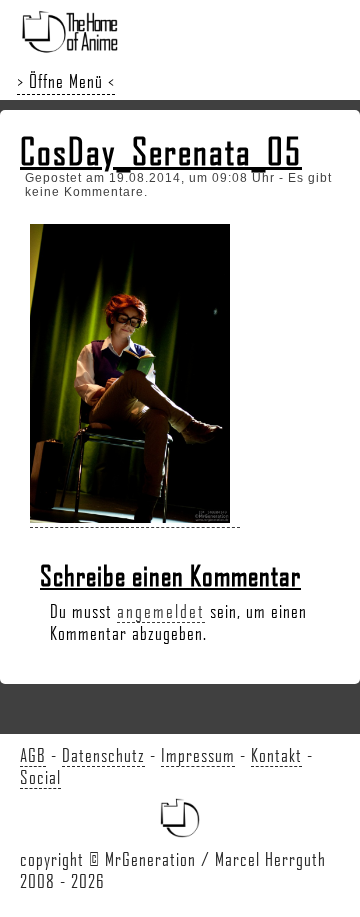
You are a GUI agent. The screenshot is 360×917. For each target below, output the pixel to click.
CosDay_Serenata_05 (161, 151)
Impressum (198, 755)
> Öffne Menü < (66, 81)
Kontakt (276, 755)
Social (40, 777)
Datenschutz (103, 755)
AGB (33, 755)
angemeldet (161, 611)
